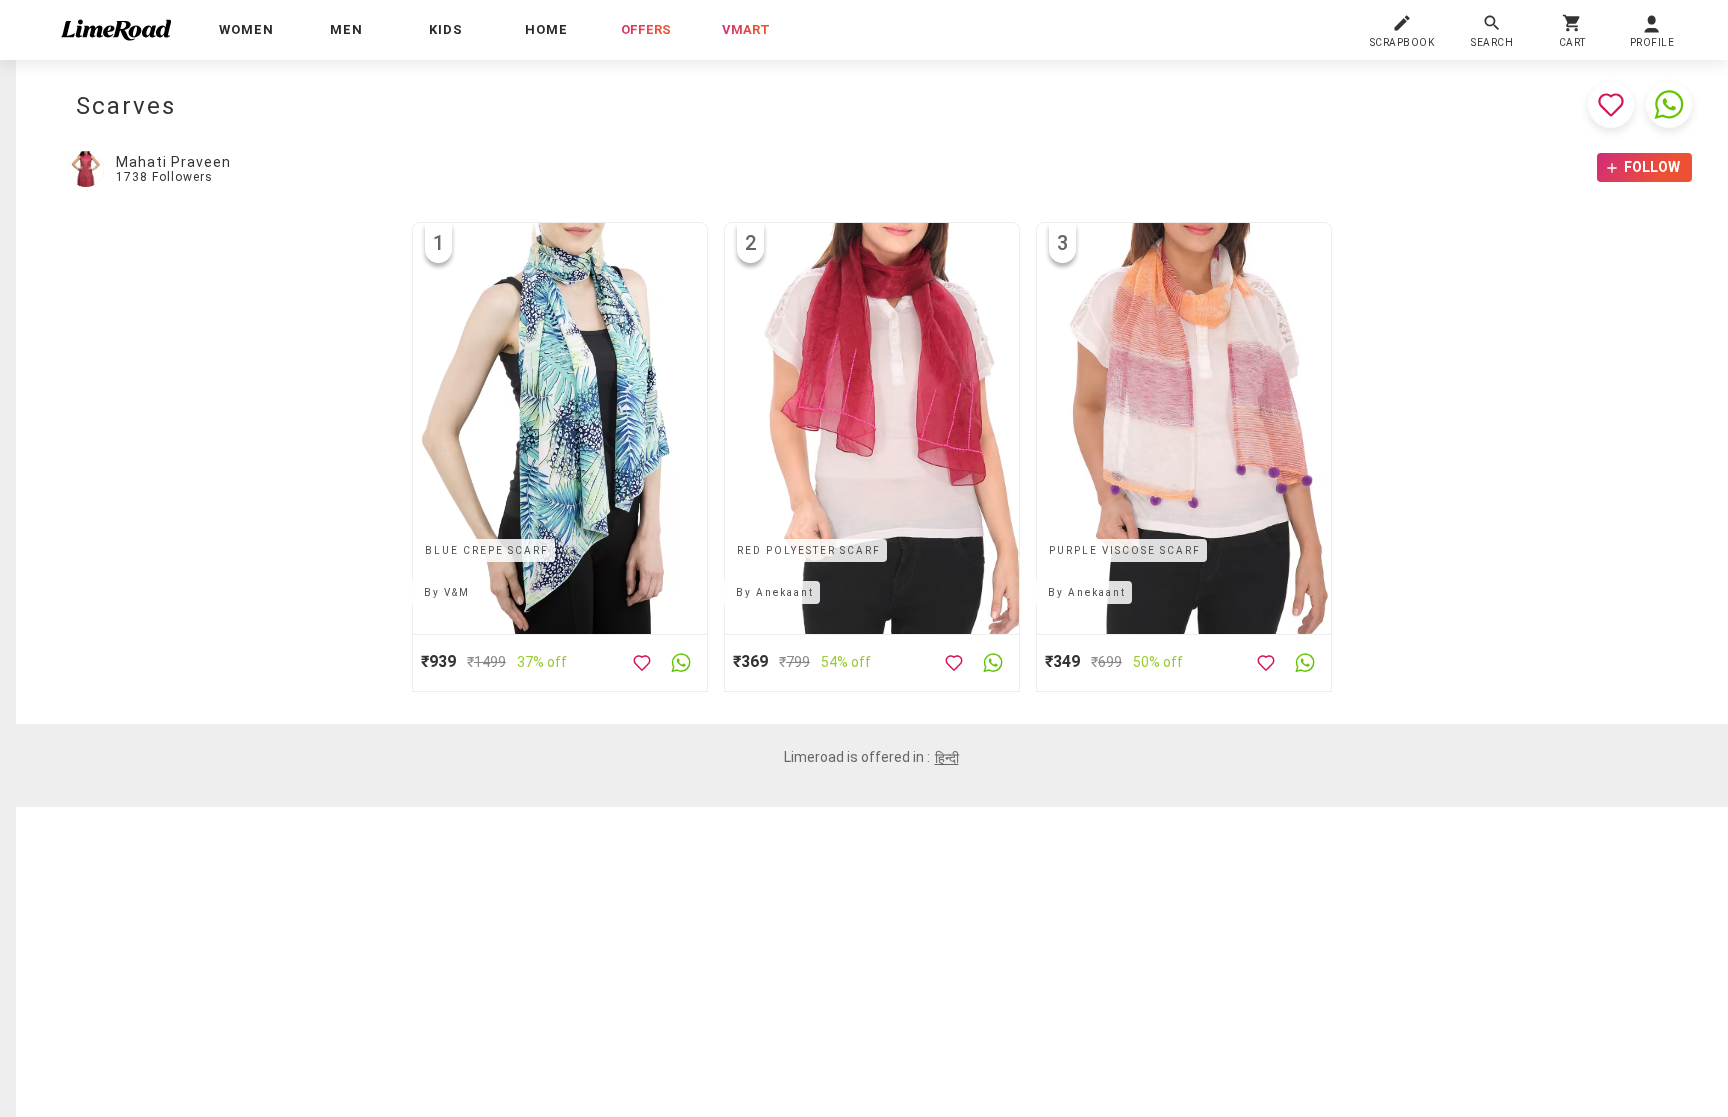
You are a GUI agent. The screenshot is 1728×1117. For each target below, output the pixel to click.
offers (646, 29)
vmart (746, 29)
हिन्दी (947, 758)
